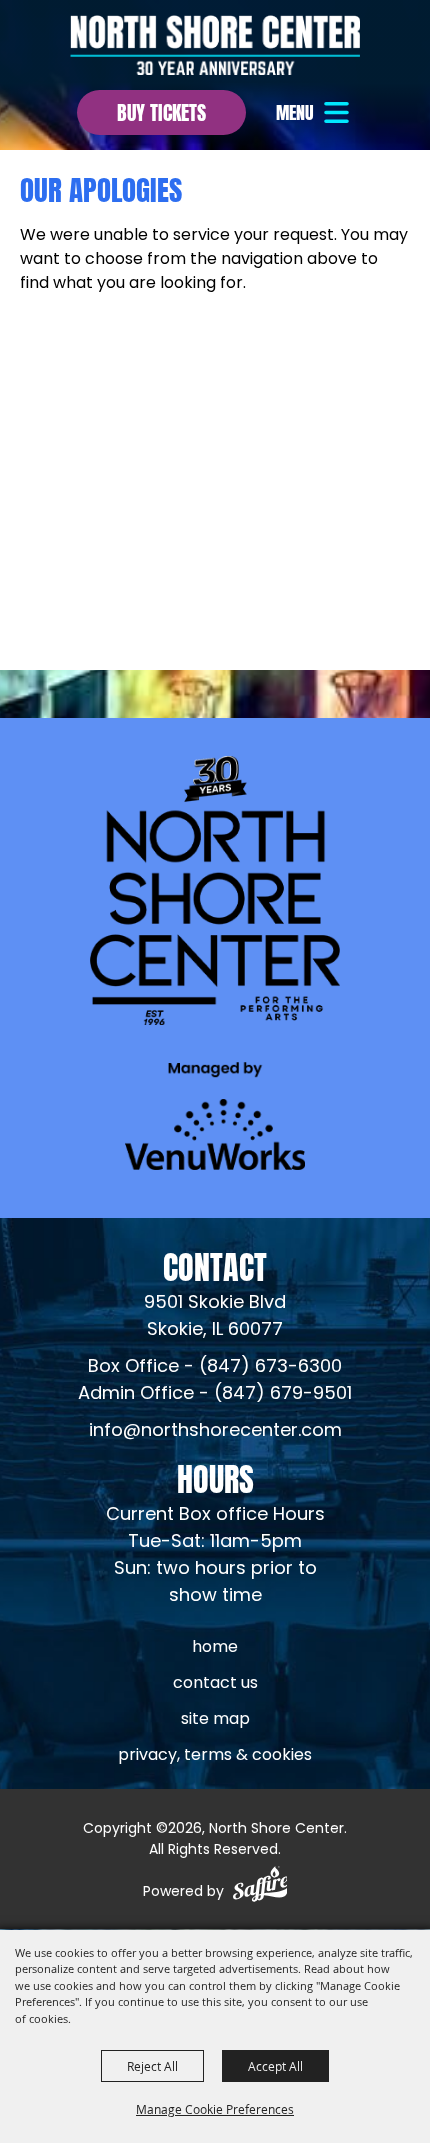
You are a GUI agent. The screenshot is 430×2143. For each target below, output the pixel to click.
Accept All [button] (275, 2066)
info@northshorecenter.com (215, 1431)
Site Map (215, 1720)
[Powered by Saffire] (260, 1887)
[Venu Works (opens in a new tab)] (215, 1115)
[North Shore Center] (215, 45)
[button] (315, 112)
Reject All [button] (152, 2066)
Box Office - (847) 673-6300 (215, 1367)
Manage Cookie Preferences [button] (215, 2109)
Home (215, 1648)
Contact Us (215, 1684)
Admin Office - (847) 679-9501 (215, 1394)
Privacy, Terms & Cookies (215, 1756)
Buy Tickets (161, 110)
